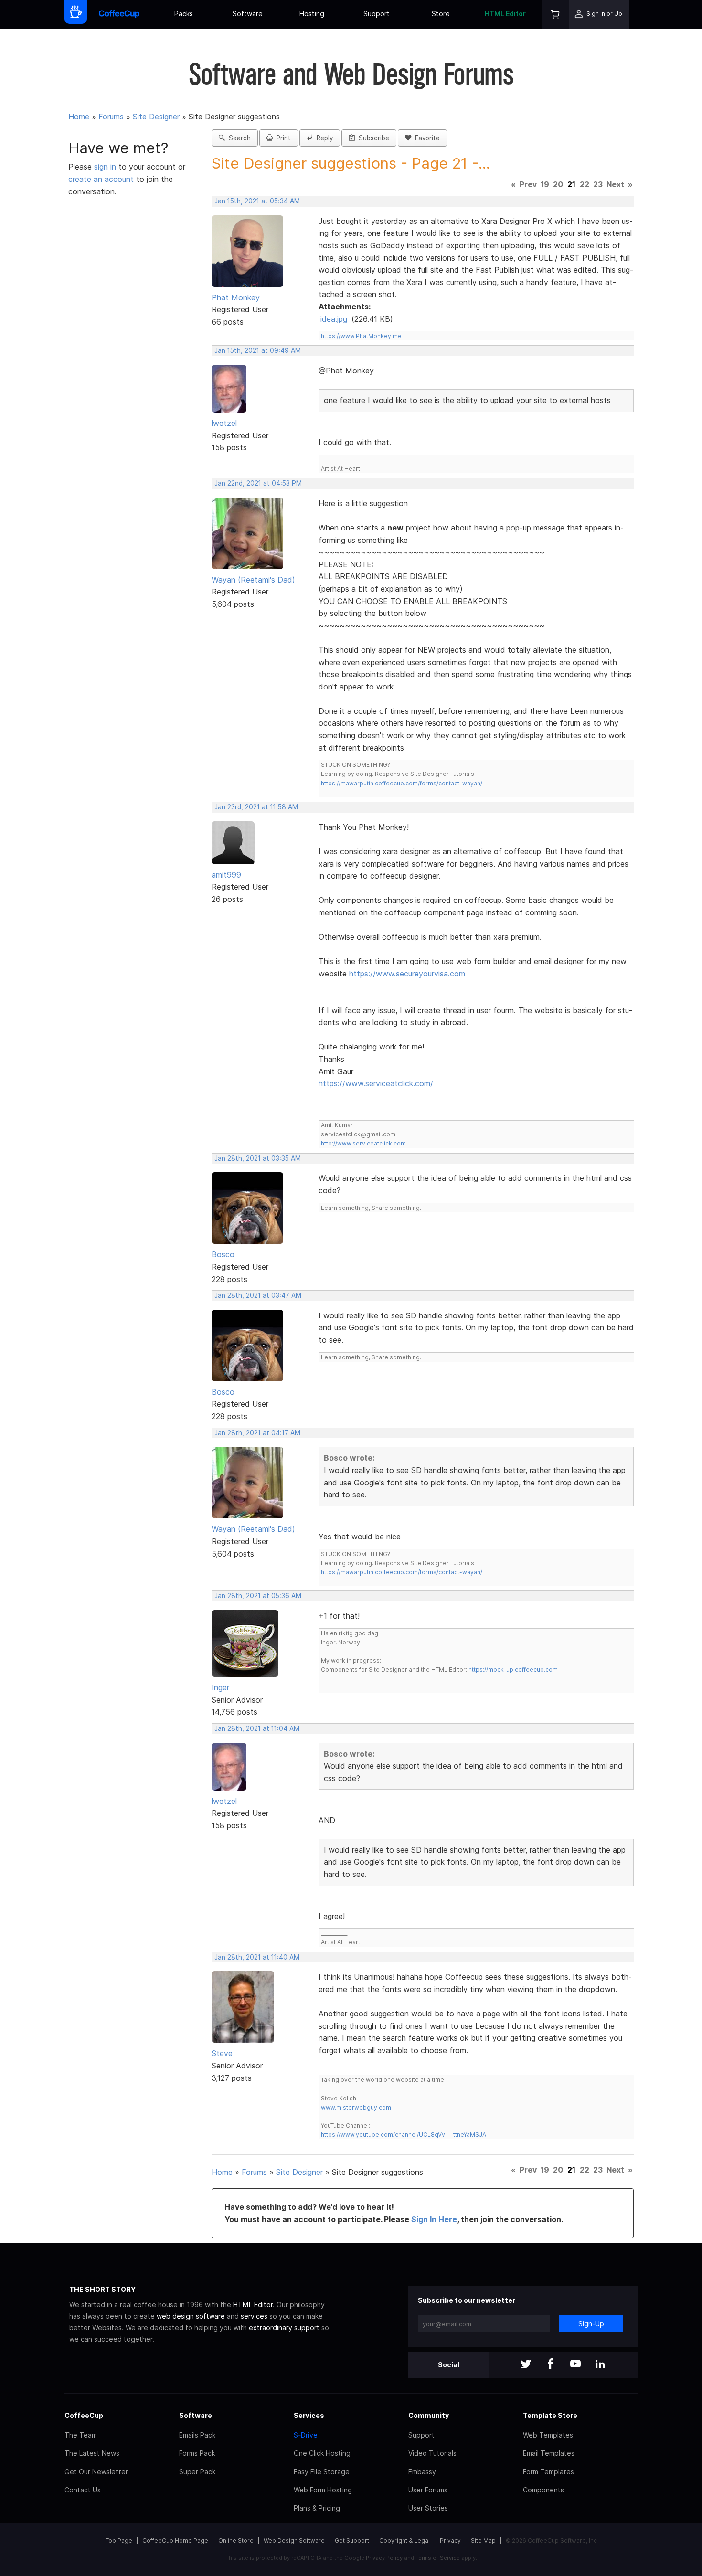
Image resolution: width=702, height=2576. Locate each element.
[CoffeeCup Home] (119, 15)
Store (441, 14)
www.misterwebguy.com (356, 2107)
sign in (106, 167)
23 (598, 184)
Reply (323, 138)
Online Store (236, 2540)
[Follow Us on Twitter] (526, 2365)
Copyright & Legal (404, 2540)
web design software (191, 2316)
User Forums (428, 2490)
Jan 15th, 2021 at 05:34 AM (257, 201)
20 (558, 184)
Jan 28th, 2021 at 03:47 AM (258, 1295)
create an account (101, 179)
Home (79, 117)
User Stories (428, 2508)
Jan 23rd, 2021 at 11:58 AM (256, 807)
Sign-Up (591, 2324)
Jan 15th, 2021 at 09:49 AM (258, 350)
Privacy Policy (384, 2558)
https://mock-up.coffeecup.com (513, 1670)
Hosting (312, 14)
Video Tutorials (432, 2453)
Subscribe (372, 138)
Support (377, 14)
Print (282, 138)
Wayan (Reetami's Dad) (253, 580)
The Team (81, 2435)
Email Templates (549, 2453)
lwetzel (224, 423)
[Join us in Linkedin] (600, 2365)
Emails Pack (197, 2435)
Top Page (119, 2540)
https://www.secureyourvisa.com (407, 974)
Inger (220, 1687)
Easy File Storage (322, 2472)
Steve (222, 2053)
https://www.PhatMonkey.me (361, 336)
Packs (184, 14)
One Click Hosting (322, 2453)
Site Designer (156, 117)
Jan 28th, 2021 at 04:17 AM (257, 1433)
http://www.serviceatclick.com (363, 1143)
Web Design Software (294, 2540)
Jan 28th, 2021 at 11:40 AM (257, 1957)
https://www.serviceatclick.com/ (376, 1083)
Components (543, 2490)
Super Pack (197, 2472)
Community (429, 2415)
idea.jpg (334, 319)
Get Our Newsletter (96, 2472)
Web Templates (548, 2435)
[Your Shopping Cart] (555, 15)
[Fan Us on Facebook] (551, 2365)
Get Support (352, 2540)
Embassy (422, 2472)
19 (545, 184)
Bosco (223, 1254)
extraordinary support (284, 2327)
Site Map (483, 2540)
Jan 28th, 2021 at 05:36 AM (258, 1596)
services (254, 2316)
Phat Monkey (236, 297)
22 (585, 184)
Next (615, 184)
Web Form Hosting (323, 2490)
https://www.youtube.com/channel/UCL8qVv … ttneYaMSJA (404, 2135)
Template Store (550, 2415)
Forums (111, 117)
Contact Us (83, 2490)
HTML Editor (505, 14)
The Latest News (92, 2453)
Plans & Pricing (317, 2508)
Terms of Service (438, 2558)
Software (248, 14)
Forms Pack (197, 2453)
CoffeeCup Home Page (175, 2540)
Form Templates (548, 2472)
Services (309, 2415)
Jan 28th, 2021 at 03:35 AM (258, 1158)
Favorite (425, 138)
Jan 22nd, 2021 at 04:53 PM (258, 483)
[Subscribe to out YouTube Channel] (575, 2365)
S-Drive (306, 2435)
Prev (528, 184)
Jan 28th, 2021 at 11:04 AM (257, 1728)
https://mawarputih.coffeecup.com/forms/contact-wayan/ (402, 783)
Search (238, 138)
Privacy (450, 2540)
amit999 (226, 875)
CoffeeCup (84, 2415)
